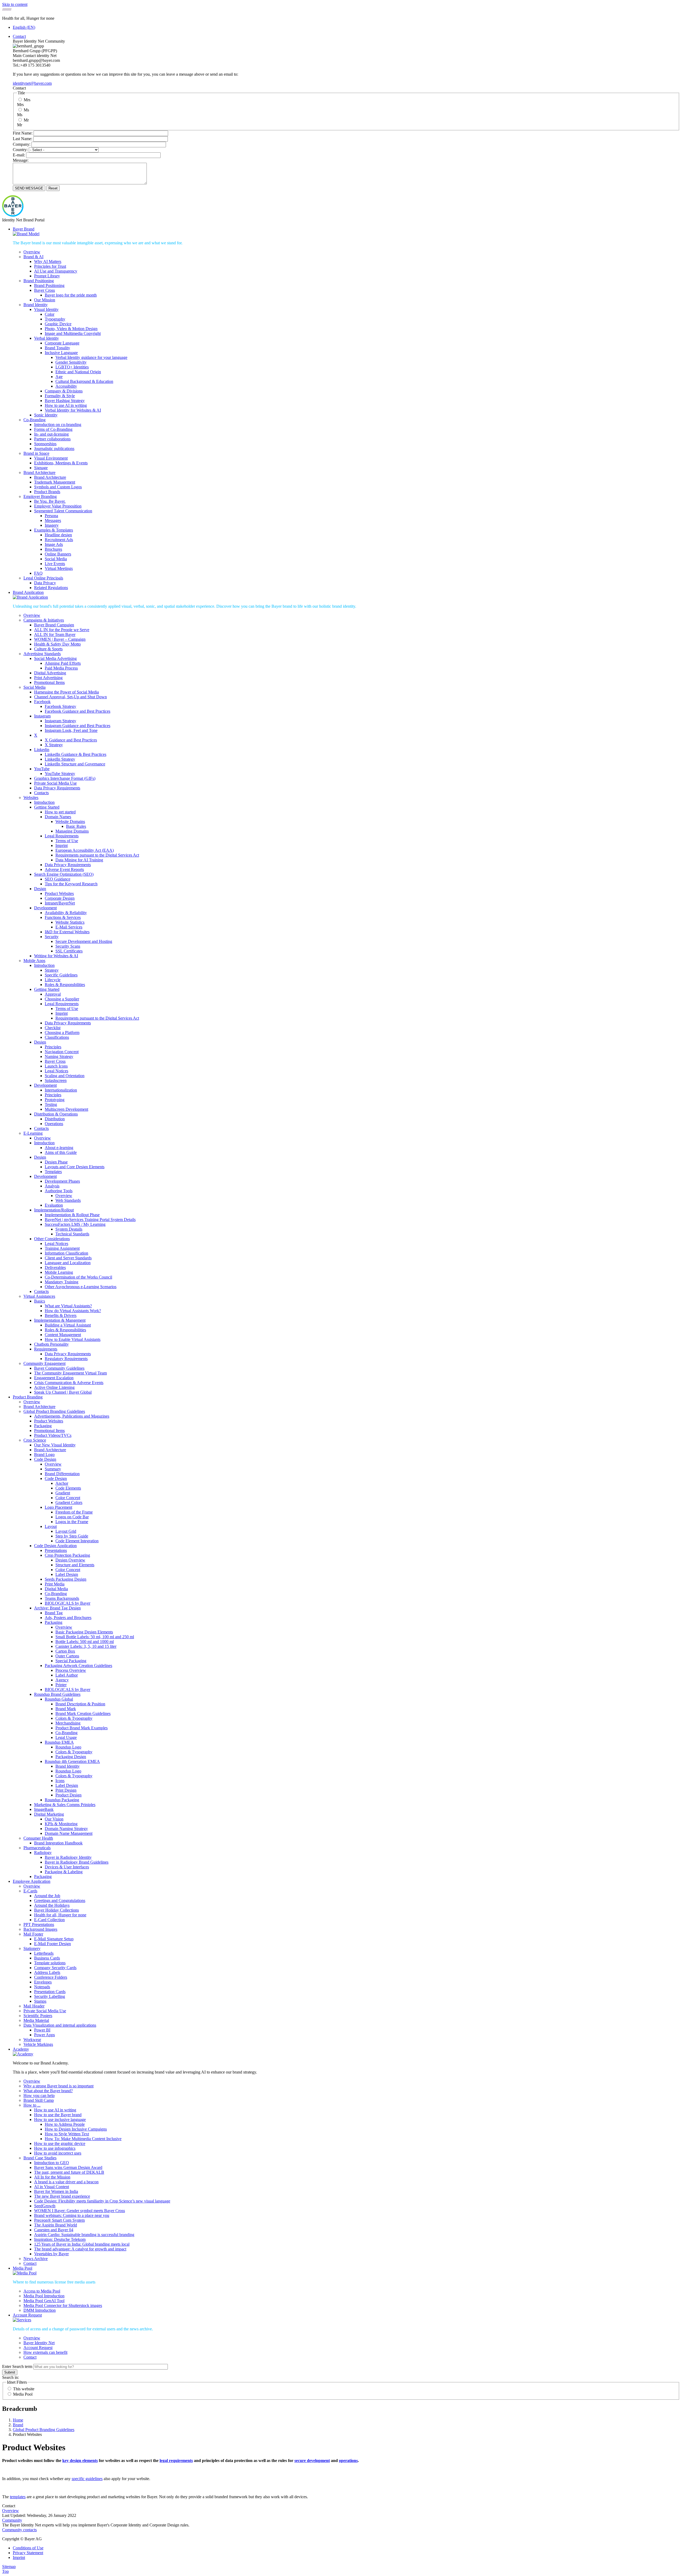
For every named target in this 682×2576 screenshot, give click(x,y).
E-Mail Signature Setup (54, 1939)
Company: (22, 144)
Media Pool (23, 2268)
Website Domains (70, 822)
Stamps (40, 2001)
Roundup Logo (68, 1747)
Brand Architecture (39, 472)
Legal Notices (56, 1071)
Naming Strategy (59, 1056)
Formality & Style (60, 396)
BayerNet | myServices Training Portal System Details (90, 1220)
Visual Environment (51, 458)
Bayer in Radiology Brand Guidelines (77, 1862)
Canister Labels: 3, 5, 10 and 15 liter (86, 1646)
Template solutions (50, 1963)
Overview (32, 252)
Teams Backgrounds (62, 1598)
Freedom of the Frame (74, 1512)
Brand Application (28, 592)
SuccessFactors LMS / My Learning (75, 1224)
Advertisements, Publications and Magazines (72, 1416)
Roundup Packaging (62, 1800)
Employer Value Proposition (58, 506)
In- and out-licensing (51, 434)
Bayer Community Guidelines (59, 1368)
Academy (21, 2049)
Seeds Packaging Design (66, 1579)
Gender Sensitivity (71, 362)
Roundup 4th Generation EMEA (72, 1761)
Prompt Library (47, 276)
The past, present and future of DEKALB (69, 2172)
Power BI (42, 2030)
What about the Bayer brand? (48, 2091)
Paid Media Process (61, 668)
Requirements (46, 1349)
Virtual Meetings (59, 568)
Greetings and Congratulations (60, 1900)
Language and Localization (68, 1263)
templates (18, 2497)
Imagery (52, 525)
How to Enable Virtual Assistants (73, 1339)
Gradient (63, 1493)
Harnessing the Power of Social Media (66, 692)
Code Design (45, 1459)
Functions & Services (63, 917)
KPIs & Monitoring (61, 1824)
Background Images (40, 1929)
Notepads (42, 1987)
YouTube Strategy (60, 774)
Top (5, 2571)
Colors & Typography (74, 1718)
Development (45, 908)
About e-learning (59, 1148)
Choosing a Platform (62, 1033)
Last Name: (23, 139)
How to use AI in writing (66, 405)
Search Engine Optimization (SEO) (64, 874)
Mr (26, 120)
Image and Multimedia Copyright (73, 333)
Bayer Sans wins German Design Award (68, 2167)
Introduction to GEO (52, 2163)
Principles (53, 1047)
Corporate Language (62, 343)
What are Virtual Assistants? (68, 1306)
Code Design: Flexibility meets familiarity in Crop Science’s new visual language (102, 2201)
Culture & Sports (48, 649)
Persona (51, 516)
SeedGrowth (45, 2206)
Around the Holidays (52, 1905)
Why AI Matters (48, 261)
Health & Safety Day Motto (57, 644)
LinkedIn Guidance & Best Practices (76, 754)
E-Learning (33, 1133)
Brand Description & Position (80, 1704)
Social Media (56, 559)
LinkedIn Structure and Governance (75, 764)
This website (24, 2389)
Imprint (62, 845)
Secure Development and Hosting (84, 941)
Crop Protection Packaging (67, 1555)
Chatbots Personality (51, 1344)
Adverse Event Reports (64, 869)
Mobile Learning (59, 1272)
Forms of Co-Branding (53, 429)
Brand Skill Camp (39, 2100)
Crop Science (35, 1440)
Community (12, 2520)
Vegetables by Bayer (51, 2254)
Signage (41, 468)
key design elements (80, 2461)
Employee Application (32, 1881)
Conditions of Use (28, 2548)
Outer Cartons (67, 1656)
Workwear (32, 2040)
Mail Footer (33, 1934)
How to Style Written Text (67, 2134)
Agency (62, 1680)
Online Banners (58, 554)
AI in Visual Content (52, 2187)
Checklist (53, 1028)
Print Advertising (48, 678)
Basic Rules (76, 826)
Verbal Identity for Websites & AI (73, 410)
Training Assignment (62, 1248)
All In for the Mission (52, 2177)
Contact (19, 36)
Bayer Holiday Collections (56, 1910)
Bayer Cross (44, 290)
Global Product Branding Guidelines (54, 1411)
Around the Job (47, 1896)
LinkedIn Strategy (60, 759)
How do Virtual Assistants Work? (73, 1311)
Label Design (67, 1574)
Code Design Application (55, 1546)
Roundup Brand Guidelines (57, 1694)
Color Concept (68, 1498)
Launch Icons (56, 1066)
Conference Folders (51, 1977)
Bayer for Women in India (56, 2191)
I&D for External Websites (67, 932)
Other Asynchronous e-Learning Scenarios (81, 1287)
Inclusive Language (61, 353)
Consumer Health (38, 1838)
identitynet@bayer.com (32, 83)
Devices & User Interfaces (67, 1867)
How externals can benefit (45, 2352)
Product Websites (59, 893)
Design (40, 889)
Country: (20, 150)
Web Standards (68, 1200)
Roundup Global (59, 1699)
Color (50, 314)
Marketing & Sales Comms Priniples (65, 1805)
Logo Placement (58, 1507)
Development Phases (62, 1181)
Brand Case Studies (40, 2158)
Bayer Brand (24, 229)
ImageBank (44, 1809)
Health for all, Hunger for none (60, 1915)
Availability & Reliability (66, 913)
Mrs (27, 100)
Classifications (57, 1037)
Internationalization (61, 1090)
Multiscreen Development (66, 1109)
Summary (53, 1469)
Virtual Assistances (39, 1296)
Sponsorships (45, 444)
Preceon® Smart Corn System (59, 2220)
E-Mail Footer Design (52, 1944)
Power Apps (44, 2035)
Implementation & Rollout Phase (72, 1215)
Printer (61, 1685)
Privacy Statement (28, 2553)
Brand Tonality (57, 348)
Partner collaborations (52, 439)
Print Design (66, 1790)
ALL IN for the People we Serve (62, 630)
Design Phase (56, 1162)
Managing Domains (72, 831)
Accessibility (66, 386)
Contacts (41, 793)
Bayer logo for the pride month (71, 295)
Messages (53, 520)
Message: (21, 160)
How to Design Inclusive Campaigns (76, 2129)
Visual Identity (46, 309)
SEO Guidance (58, 879)
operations (348, 2461)
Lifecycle (53, 980)
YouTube (42, 769)
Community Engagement (44, 1363)
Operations (54, 1124)
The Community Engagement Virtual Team (70, 1373)
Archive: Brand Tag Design (57, 1608)
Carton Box (65, 1651)
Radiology (43, 1853)
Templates (53, 1172)
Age (59, 377)
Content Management (63, 1335)
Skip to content (15, 4)
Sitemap (9, 2567)
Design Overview (70, 1560)
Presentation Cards (50, 1992)
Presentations (56, 1550)
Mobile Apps (34, 961)
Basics (40, 1301)
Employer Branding (40, 496)
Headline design (58, 535)
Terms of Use (67, 841)
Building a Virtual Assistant (68, 1325)
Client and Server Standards (68, 1258)
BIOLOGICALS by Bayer (68, 1603)
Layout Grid (66, 1531)
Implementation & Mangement (60, 1320)
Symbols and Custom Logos (58, 487)
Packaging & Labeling (64, 1872)
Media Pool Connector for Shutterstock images (63, 2305)
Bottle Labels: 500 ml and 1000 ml (85, 1642)
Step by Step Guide (72, 1536)
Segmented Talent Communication (63, 511)
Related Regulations (51, 588)
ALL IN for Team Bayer (55, 634)
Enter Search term (17, 2366)
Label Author (67, 1675)
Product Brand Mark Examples (82, 1728)
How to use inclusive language (60, 2119)
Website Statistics (70, 922)
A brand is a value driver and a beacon (66, 2182)
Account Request (27, 2315)
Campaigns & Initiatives (44, 620)
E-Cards (30, 1891)
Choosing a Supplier (62, 999)
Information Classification (66, 1253)
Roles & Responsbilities (65, 985)
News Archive (36, 2259)
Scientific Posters (38, 2016)
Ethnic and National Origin (78, 372)
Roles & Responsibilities (65, 1330)
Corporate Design (60, 898)
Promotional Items (49, 682)
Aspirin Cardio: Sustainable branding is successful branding (84, 2235)
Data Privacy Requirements (57, 788)
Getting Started (47, 807)
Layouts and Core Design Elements (75, 1167)
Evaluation (54, 1205)
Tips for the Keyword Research (71, 884)
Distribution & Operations (56, 1114)
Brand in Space (36, 453)
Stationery (32, 1948)
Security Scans (68, 946)
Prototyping (55, 1100)
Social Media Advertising (55, 658)
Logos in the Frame (72, 1522)
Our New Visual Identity (55, 1445)
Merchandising (68, 1723)
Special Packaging (71, 1661)
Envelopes (43, 1982)
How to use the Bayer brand (58, 2115)
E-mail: (19, 155)
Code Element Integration (77, 1541)
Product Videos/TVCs (53, 1435)
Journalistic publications (54, 449)
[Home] (13, 215)
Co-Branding (34, 420)
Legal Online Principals (43, 578)
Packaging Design (71, 1757)
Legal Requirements (62, 836)
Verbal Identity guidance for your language (91, 357)
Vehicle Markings (38, 2044)
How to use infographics (55, 2148)
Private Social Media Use (55, 783)
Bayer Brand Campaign (54, 625)
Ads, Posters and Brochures (68, 1618)
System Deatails (69, 1229)
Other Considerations (52, 1239)
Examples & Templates (54, 530)
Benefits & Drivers (61, 1315)
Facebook (42, 702)
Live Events (55, 564)
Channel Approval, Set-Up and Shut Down (70, 697)
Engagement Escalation (54, 1378)
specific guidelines (87, 2479)
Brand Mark (66, 1709)
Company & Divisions (64, 391)
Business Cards (47, 1958)
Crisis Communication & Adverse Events (69, 1383)
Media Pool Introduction (44, 2296)
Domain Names (58, 817)
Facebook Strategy (60, 706)
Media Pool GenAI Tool (44, 2301)
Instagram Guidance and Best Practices (78, 726)
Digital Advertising (50, 673)
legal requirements (176, 2461)
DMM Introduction (40, 2310)
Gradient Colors (69, 1502)
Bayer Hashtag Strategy (65, 401)
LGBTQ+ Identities (72, 367)
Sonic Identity (46, 415)
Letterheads (44, 1953)
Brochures (53, 549)
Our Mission (45, 300)
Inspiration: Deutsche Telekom (60, 2239)
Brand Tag (54, 1613)
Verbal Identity (46, 338)
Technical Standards (72, 1234)
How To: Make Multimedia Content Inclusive (83, 2139)
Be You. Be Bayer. (50, 501)
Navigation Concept (62, 1052)
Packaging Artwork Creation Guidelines (78, 1666)
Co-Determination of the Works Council (78, 1277)
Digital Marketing (49, 1814)
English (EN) (24, 27)
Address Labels (47, 1972)
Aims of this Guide (61, 1152)
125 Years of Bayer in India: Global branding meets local (82, 2244)
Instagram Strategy (60, 721)
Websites (31, 798)
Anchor (62, 1483)
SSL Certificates (69, 951)
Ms (26, 110)
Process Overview (71, 1670)
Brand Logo (44, 1455)
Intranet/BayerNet (60, 903)
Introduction (44, 802)
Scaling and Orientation (65, 1076)
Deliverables (55, 1267)
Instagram (42, 716)
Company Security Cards (55, 1968)
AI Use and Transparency (56, 271)
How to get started (60, 812)
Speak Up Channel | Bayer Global (63, 1392)
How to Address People (65, 2124)
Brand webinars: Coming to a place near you (72, 2215)
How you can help (39, 2096)
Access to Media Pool (42, 2291)
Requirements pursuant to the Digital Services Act (97, 855)
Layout (51, 1526)
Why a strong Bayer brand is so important (58, 2086)
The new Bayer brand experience (62, 2196)
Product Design (68, 1795)
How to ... (32, 2105)
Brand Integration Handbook (58, 1843)
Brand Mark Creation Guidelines (83, 1713)
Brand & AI (33, 257)
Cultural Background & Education (84, 381)
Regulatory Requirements (66, 1359)
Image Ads (54, 544)
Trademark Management (55, 482)
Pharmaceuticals (37, 1848)
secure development (312, 2461)
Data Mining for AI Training (79, 860)
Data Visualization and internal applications (60, 2025)
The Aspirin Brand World (56, 2225)
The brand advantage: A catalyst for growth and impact (80, 2249)
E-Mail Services (69, 927)
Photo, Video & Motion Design (71, 329)
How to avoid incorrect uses (58, 2153)
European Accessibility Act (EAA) (85, 850)
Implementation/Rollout (54, 1210)
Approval (53, 994)
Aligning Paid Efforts (63, 663)
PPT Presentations (39, 1924)
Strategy (52, 970)
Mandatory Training (62, 1282)
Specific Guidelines (61, 975)
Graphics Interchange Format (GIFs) (65, 778)
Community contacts (19, 2530)
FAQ (38, 573)
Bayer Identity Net (39, 2343)
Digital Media (56, 1589)
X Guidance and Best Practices (71, 740)
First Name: (23, 133)
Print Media (55, 1584)
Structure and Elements (75, 1565)
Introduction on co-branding (58, 425)
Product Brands (47, 492)
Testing (51, 1104)
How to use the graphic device (60, 2143)
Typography (55, 319)
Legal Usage (66, 1737)
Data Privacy (45, 583)
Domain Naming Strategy (66, 1829)
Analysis (52, 1186)
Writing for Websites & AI (56, 956)
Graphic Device (58, 324)
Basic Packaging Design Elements (84, 1632)
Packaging (43, 1426)
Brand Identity (36, 305)
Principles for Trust (50, 266)
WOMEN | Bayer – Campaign (60, 639)
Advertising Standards (42, 654)
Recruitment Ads (59, 540)
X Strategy (54, 745)
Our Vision (54, 1819)
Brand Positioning (39, 281)
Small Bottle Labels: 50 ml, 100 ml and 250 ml (95, 1637)
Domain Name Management (69, 1833)
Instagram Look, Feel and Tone (71, 730)
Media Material (36, 2020)
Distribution (55, 1119)
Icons (60, 1781)
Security (52, 937)
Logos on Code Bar (72, 1517)
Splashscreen (56, 1080)
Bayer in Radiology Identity (68, 1857)
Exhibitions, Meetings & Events (61, 463)
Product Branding (28, 1397)
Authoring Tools (59, 1191)
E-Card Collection (49, 1920)
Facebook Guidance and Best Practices (78, 711)
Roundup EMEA (59, 1742)
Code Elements (68, 1488)
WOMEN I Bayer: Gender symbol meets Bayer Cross (80, 2211)
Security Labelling (50, 1996)
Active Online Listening (54, 1387)
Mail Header (34, 2006)
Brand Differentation (62, 1474)
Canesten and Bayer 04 (54, 2230)
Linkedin (42, 750)
